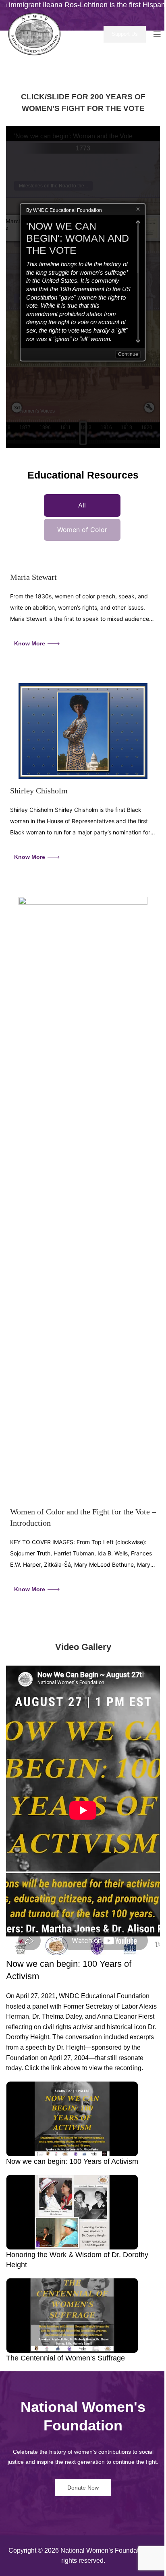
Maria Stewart (33, 577)
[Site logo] (36, 34)
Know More (30, 643)
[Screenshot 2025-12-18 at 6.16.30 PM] (83, 731)
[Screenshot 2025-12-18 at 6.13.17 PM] (83, 1198)
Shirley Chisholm (39, 791)
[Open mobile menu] (157, 34)
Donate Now (83, 2488)
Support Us (125, 34)
